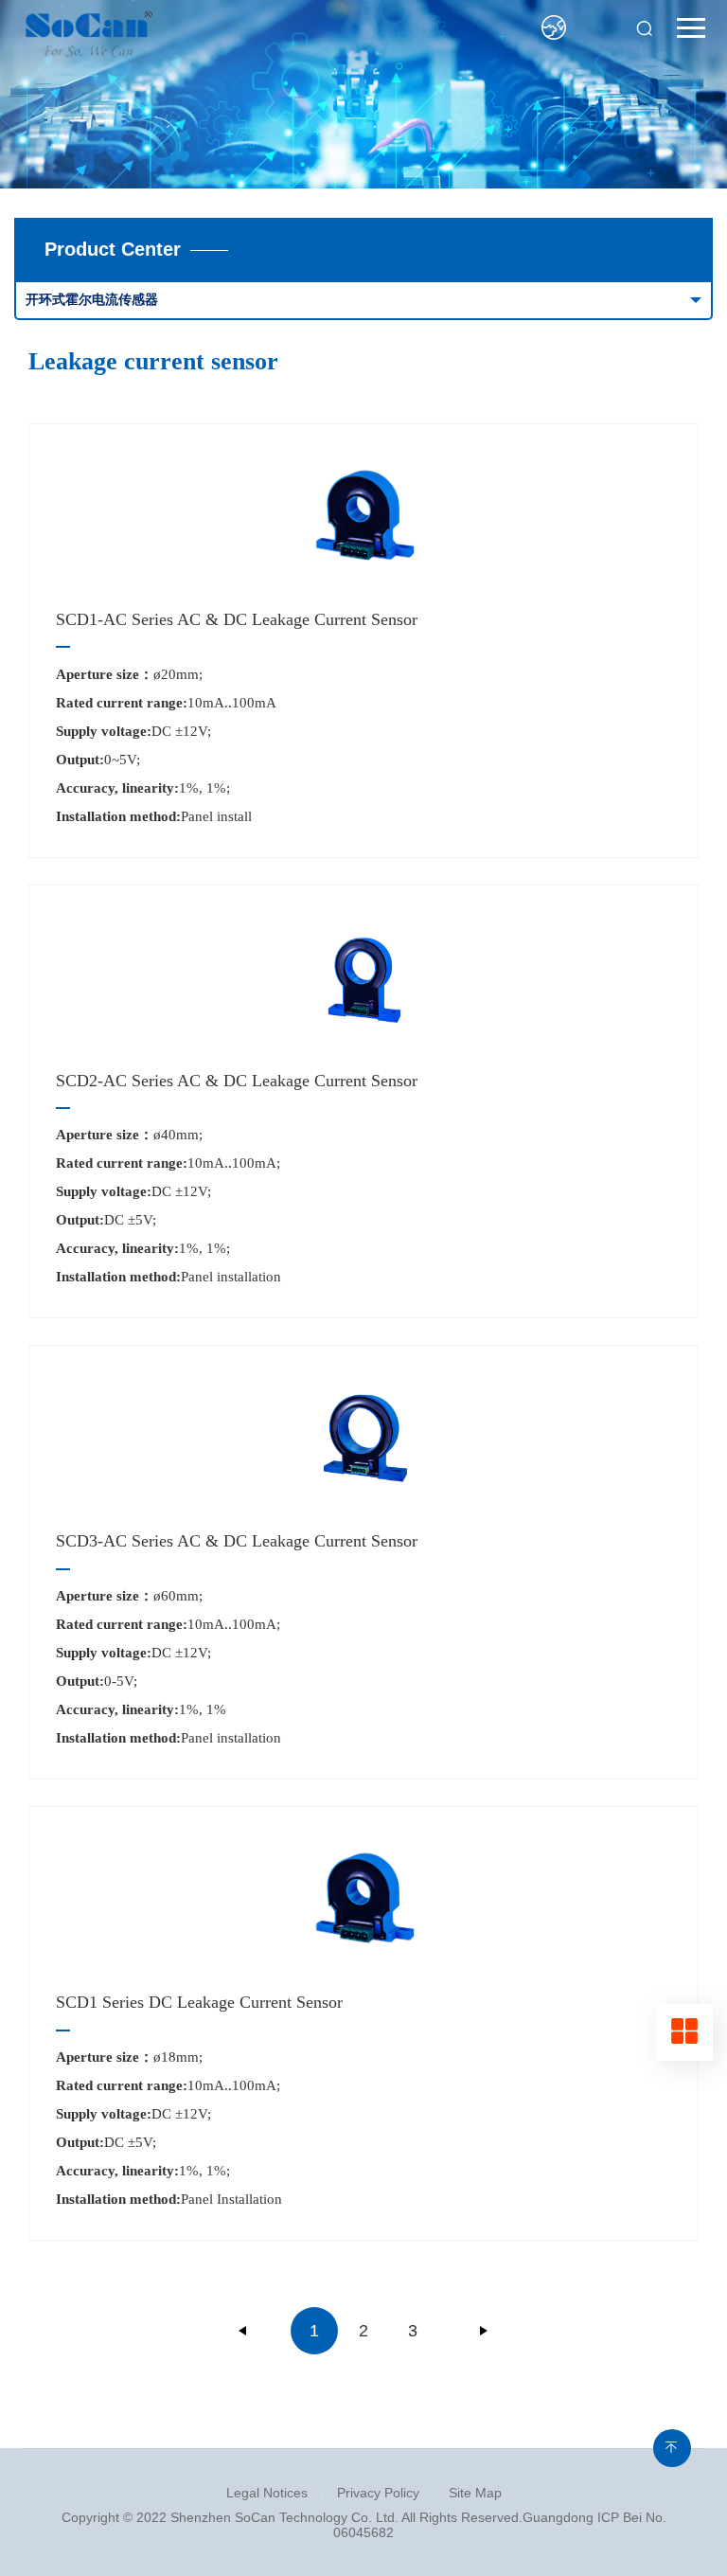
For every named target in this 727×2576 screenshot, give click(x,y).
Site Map (475, 2493)
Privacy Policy (378, 2493)
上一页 (243, 2331)
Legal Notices (267, 2493)
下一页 (484, 2331)
